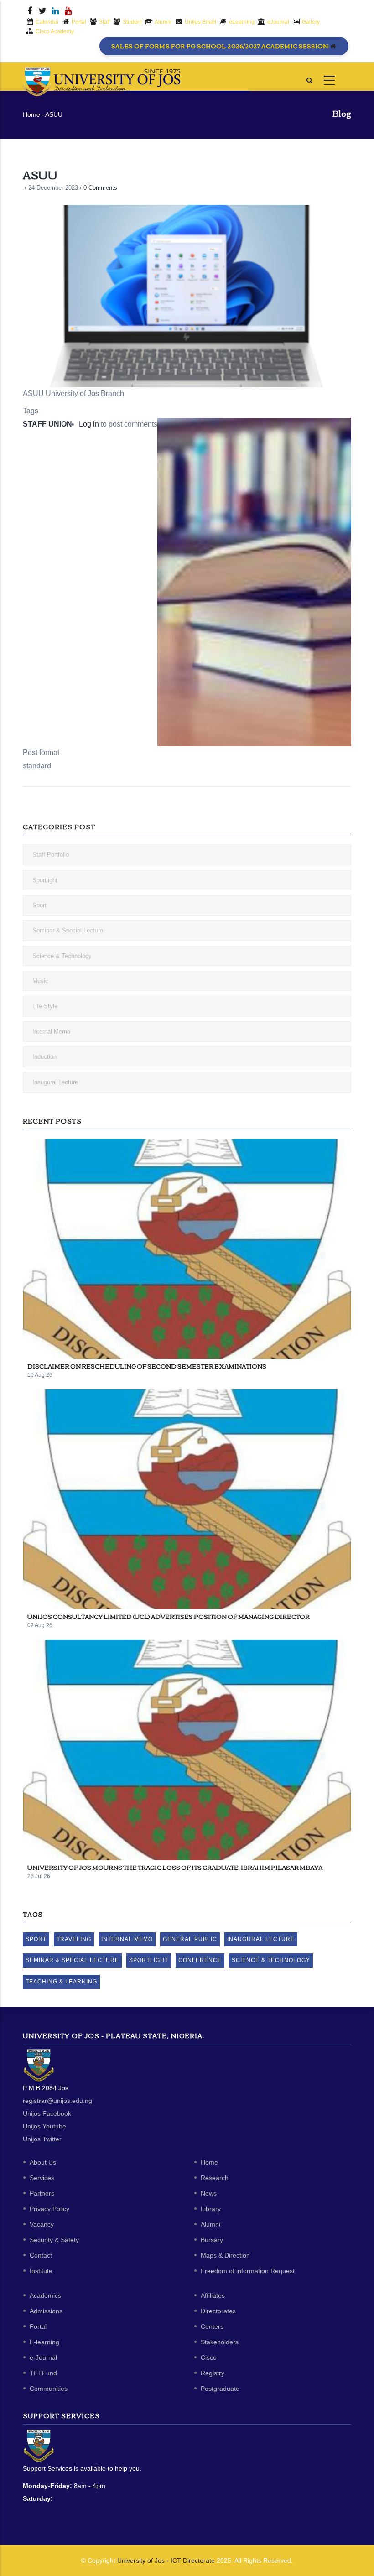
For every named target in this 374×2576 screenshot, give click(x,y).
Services (42, 2178)
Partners (42, 2193)
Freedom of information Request (248, 2271)
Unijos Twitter (42, 2139)
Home (31, 114)
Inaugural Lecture (55, 1082)
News (209, 2193)
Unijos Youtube (44, 2126)
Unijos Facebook (47, 2113)
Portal (38, 2326)
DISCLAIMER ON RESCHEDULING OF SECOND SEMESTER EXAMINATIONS (147, 1366)
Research (215, 2178)
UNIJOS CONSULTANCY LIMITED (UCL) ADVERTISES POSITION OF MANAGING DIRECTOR (169, 1616)
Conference (200, 1960)
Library (211, 2209)
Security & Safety (54, 2240)
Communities (49, 2389)
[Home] (101, 76)
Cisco (209, 2357)
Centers (212, 2326)
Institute (41, 2271)
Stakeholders (220, 2342)
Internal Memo (51, 1032)
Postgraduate (220, 2389)
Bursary (212, 2240)
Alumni (210, 2224)
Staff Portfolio (51, 855)
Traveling (74, 1939)
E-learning (44, 2342)
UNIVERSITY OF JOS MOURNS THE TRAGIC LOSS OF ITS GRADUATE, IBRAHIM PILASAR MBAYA (175, 1867)
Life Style (45, 1006)
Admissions (46, 2311)
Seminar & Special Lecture (68, 930)
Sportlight (45, 880)
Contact (41, 2255)
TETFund (43, 2373)
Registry (213, 2373)
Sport (39, 905)
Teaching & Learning (61, 1982)
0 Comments (100, 188)
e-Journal (43, 2357)
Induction (44, 1057)
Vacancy (42, 2224)
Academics (45, 2295)
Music (40, 981)
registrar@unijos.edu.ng (57, 2101)
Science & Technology (62, 956)
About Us (43, 2162)
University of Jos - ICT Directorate (166, 2560)
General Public (190, 1939)
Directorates (218, 2311)
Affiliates (213, 2295)
